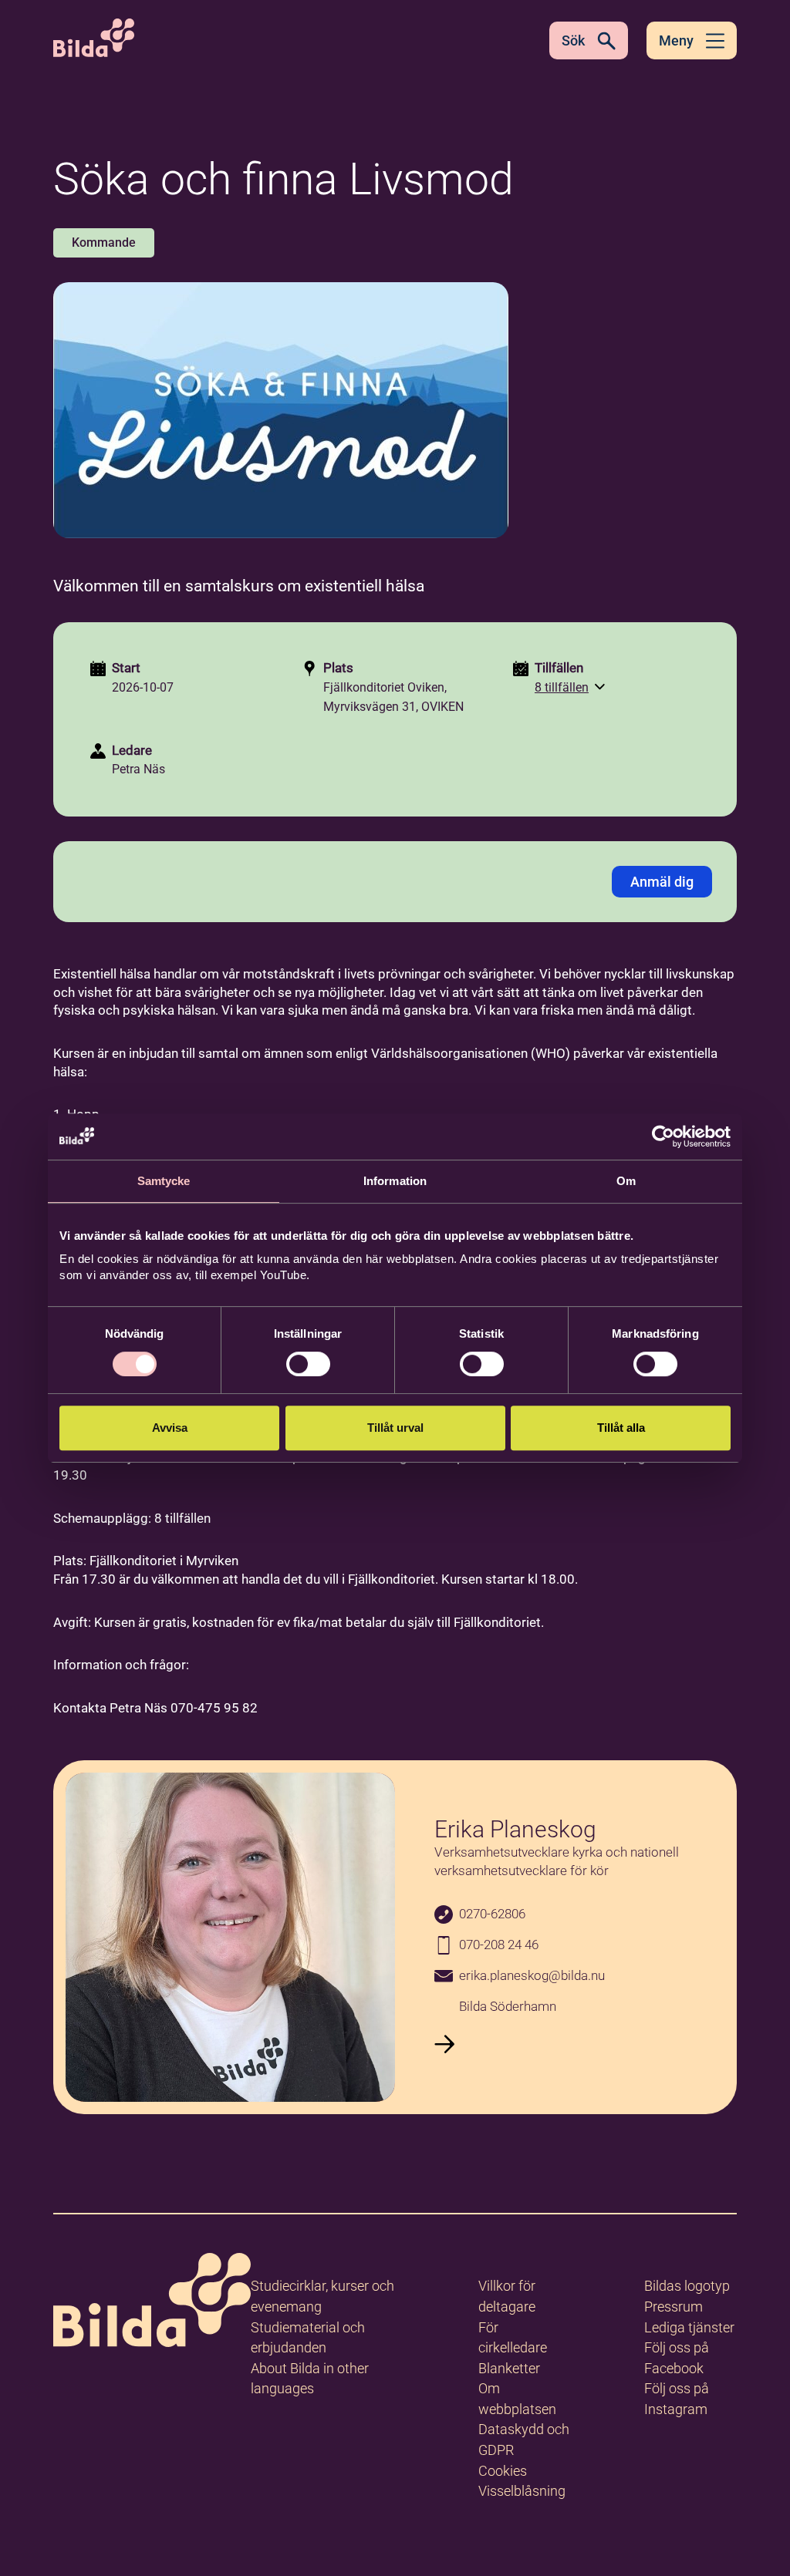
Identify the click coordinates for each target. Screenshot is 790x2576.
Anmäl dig (662, 882)
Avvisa (170, 1428)
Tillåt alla (621, 1428)
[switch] (308, 1364)
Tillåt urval (395, 1428)
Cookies (503, 2471)
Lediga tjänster (689, 2327)
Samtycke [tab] (164, 1181)
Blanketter (509, 2368)
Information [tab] (395, 1181)
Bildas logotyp (687, 2286)
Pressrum (674, 2307)
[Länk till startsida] (152, 2303)
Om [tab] (626, 1181)
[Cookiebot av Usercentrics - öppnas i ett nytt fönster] (663, 1136)
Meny (676, 40)
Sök (573, 40)
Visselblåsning (522, 2491)
